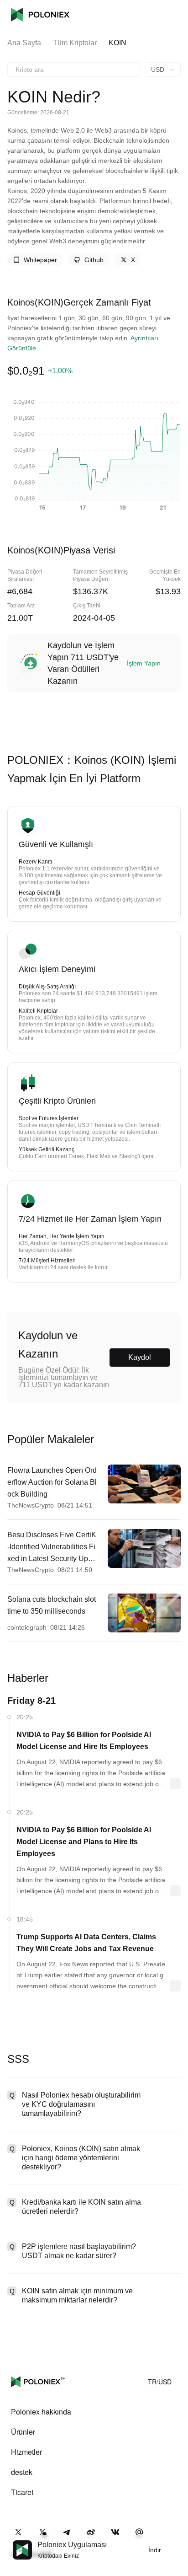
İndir (155, 2550)
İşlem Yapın (144, 663)
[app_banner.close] (175, 2540)
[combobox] (74, 70)
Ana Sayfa (24, 43)
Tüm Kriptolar (75, 43)
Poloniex (40, 15)
